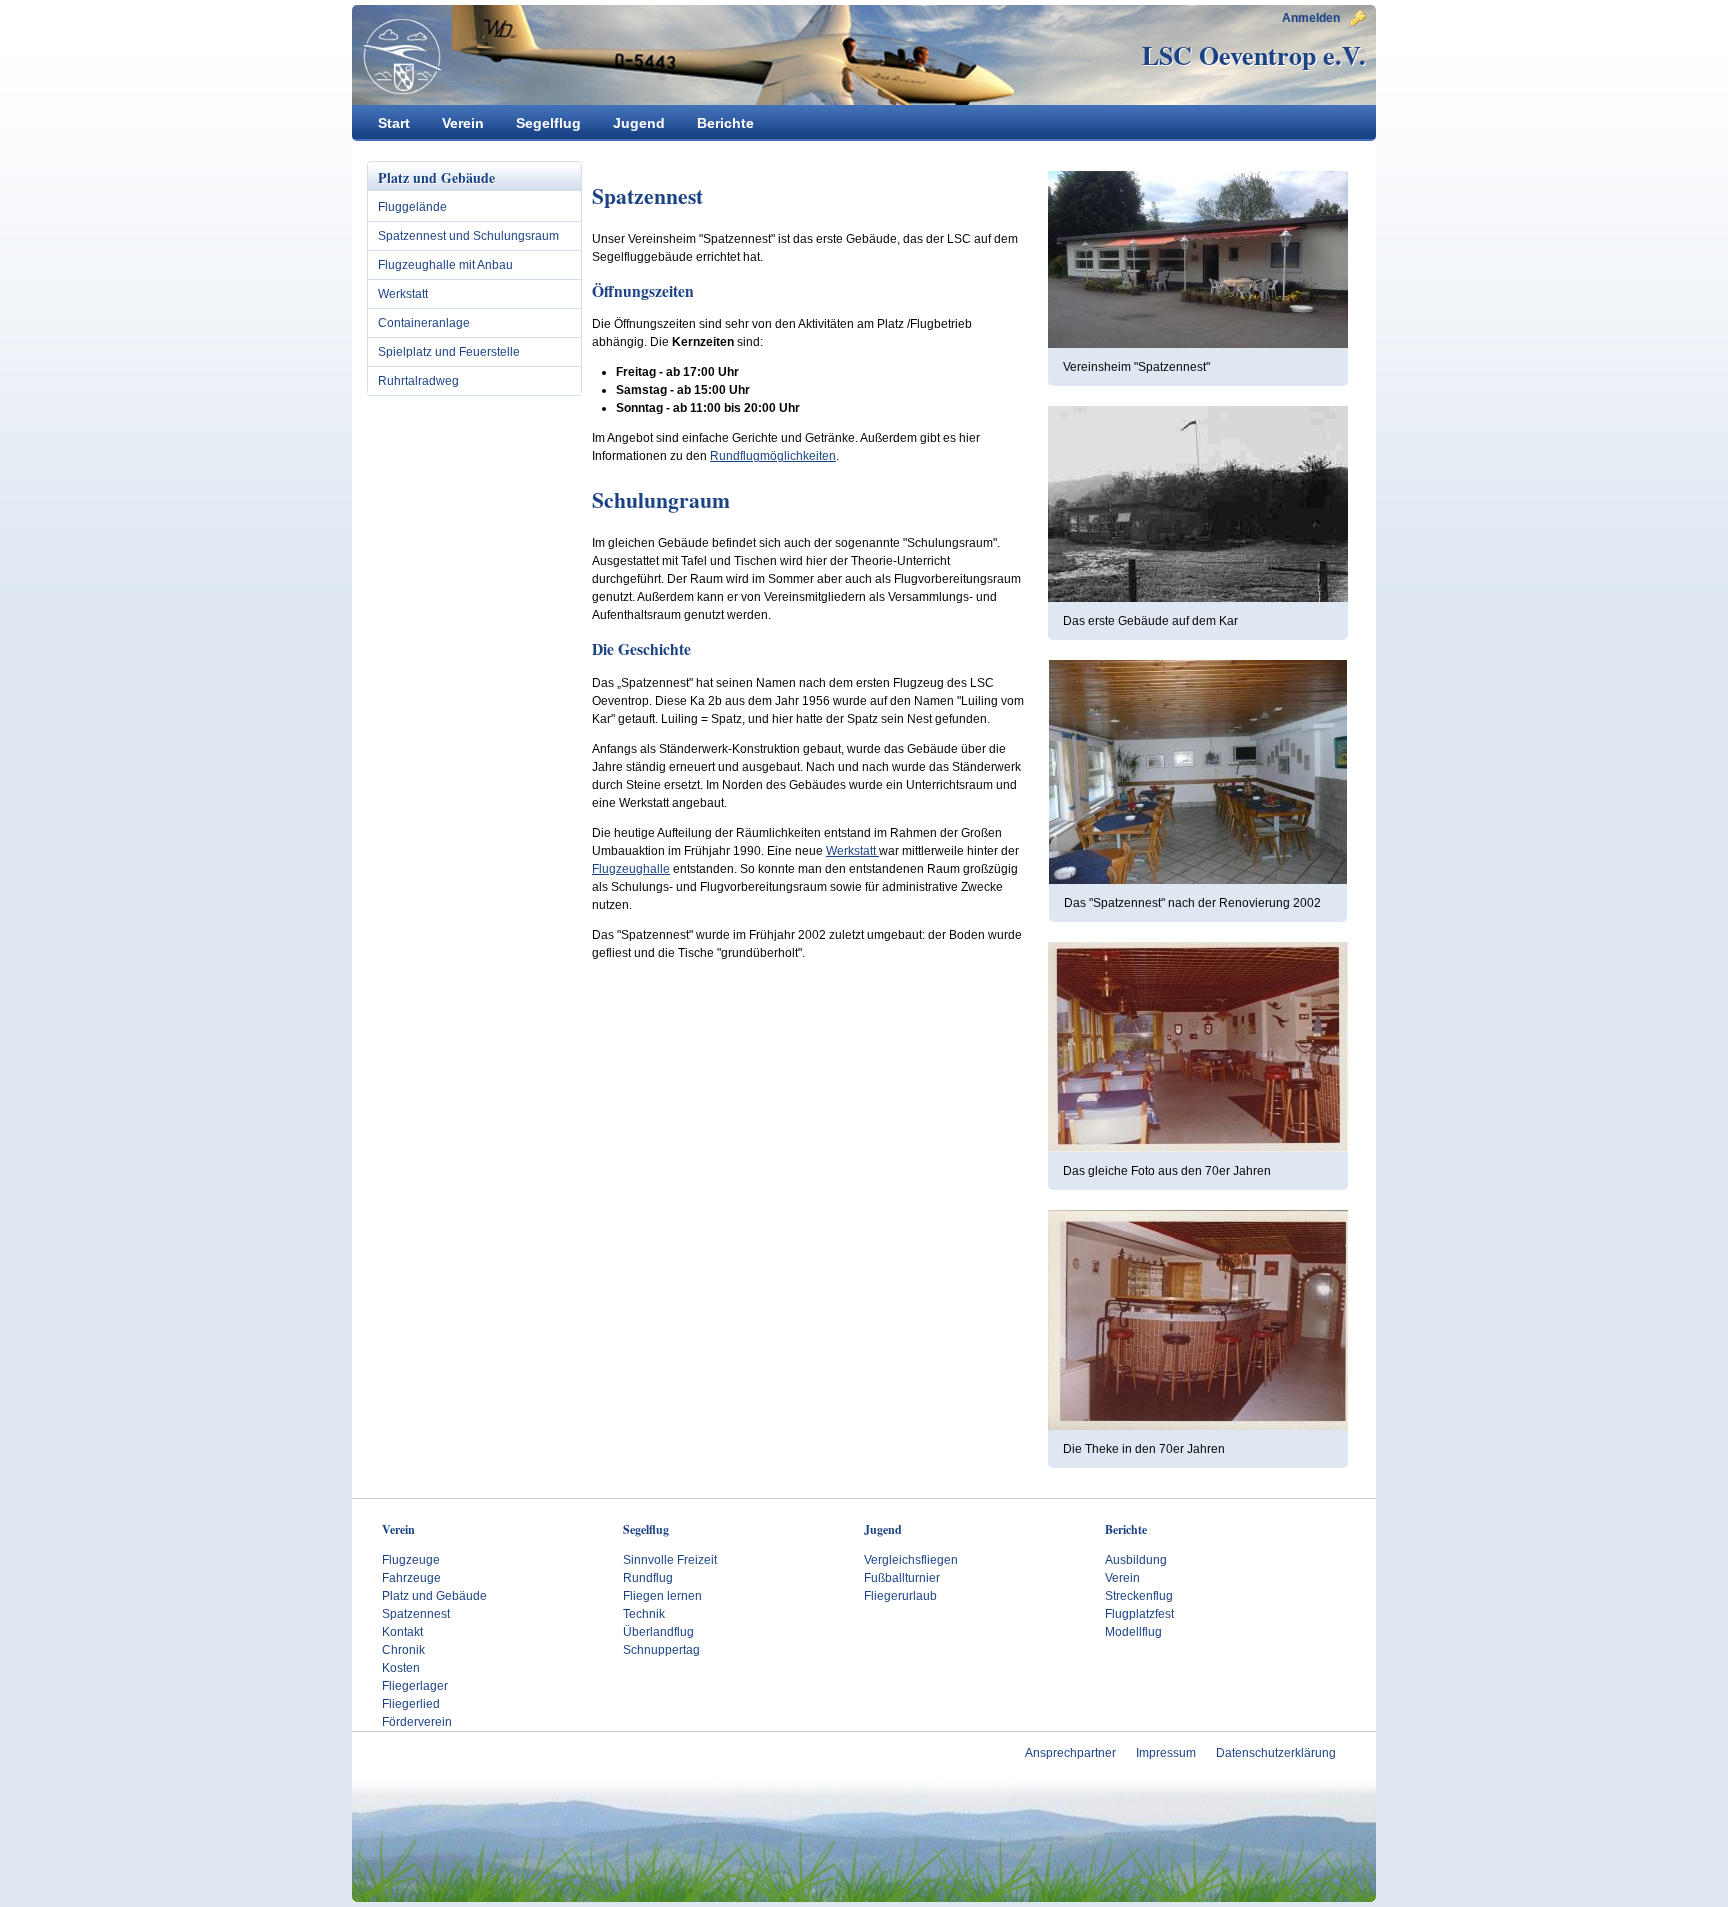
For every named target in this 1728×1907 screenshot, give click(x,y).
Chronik (403, 1650)
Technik (644, 1614)
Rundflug (648, 1578)
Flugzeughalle (631, 869)
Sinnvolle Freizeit (670, 1560)
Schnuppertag (661, 1650)
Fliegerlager (415, 1686)
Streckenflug (1139, 1596)
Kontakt (402, 1632)
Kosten (401, 1668)
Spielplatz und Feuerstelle (449, 352)
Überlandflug (658, 1632)
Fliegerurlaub (900, 1596)
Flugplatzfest (1139, 1614)
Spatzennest (416, 1614)
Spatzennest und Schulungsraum (468, 236)
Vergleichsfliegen (911, 1560)
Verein (1122, 1578)
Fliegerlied (411, 1704)
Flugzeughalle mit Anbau (445, 265)
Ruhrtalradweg (418, 381)
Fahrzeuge (411, 1578)
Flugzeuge (411, 1560)
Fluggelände (412, 207)
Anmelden (1311, 18)
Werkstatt (403, 294)
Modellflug (1133, 1632)
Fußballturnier (902, 1578)
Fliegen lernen (662, 1596)
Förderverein (417, 1722)
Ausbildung (1136, 1560)
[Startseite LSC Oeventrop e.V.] (397, 55)
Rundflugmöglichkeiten (773, 456)
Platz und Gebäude (434, 1596)
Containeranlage (424, 323)
